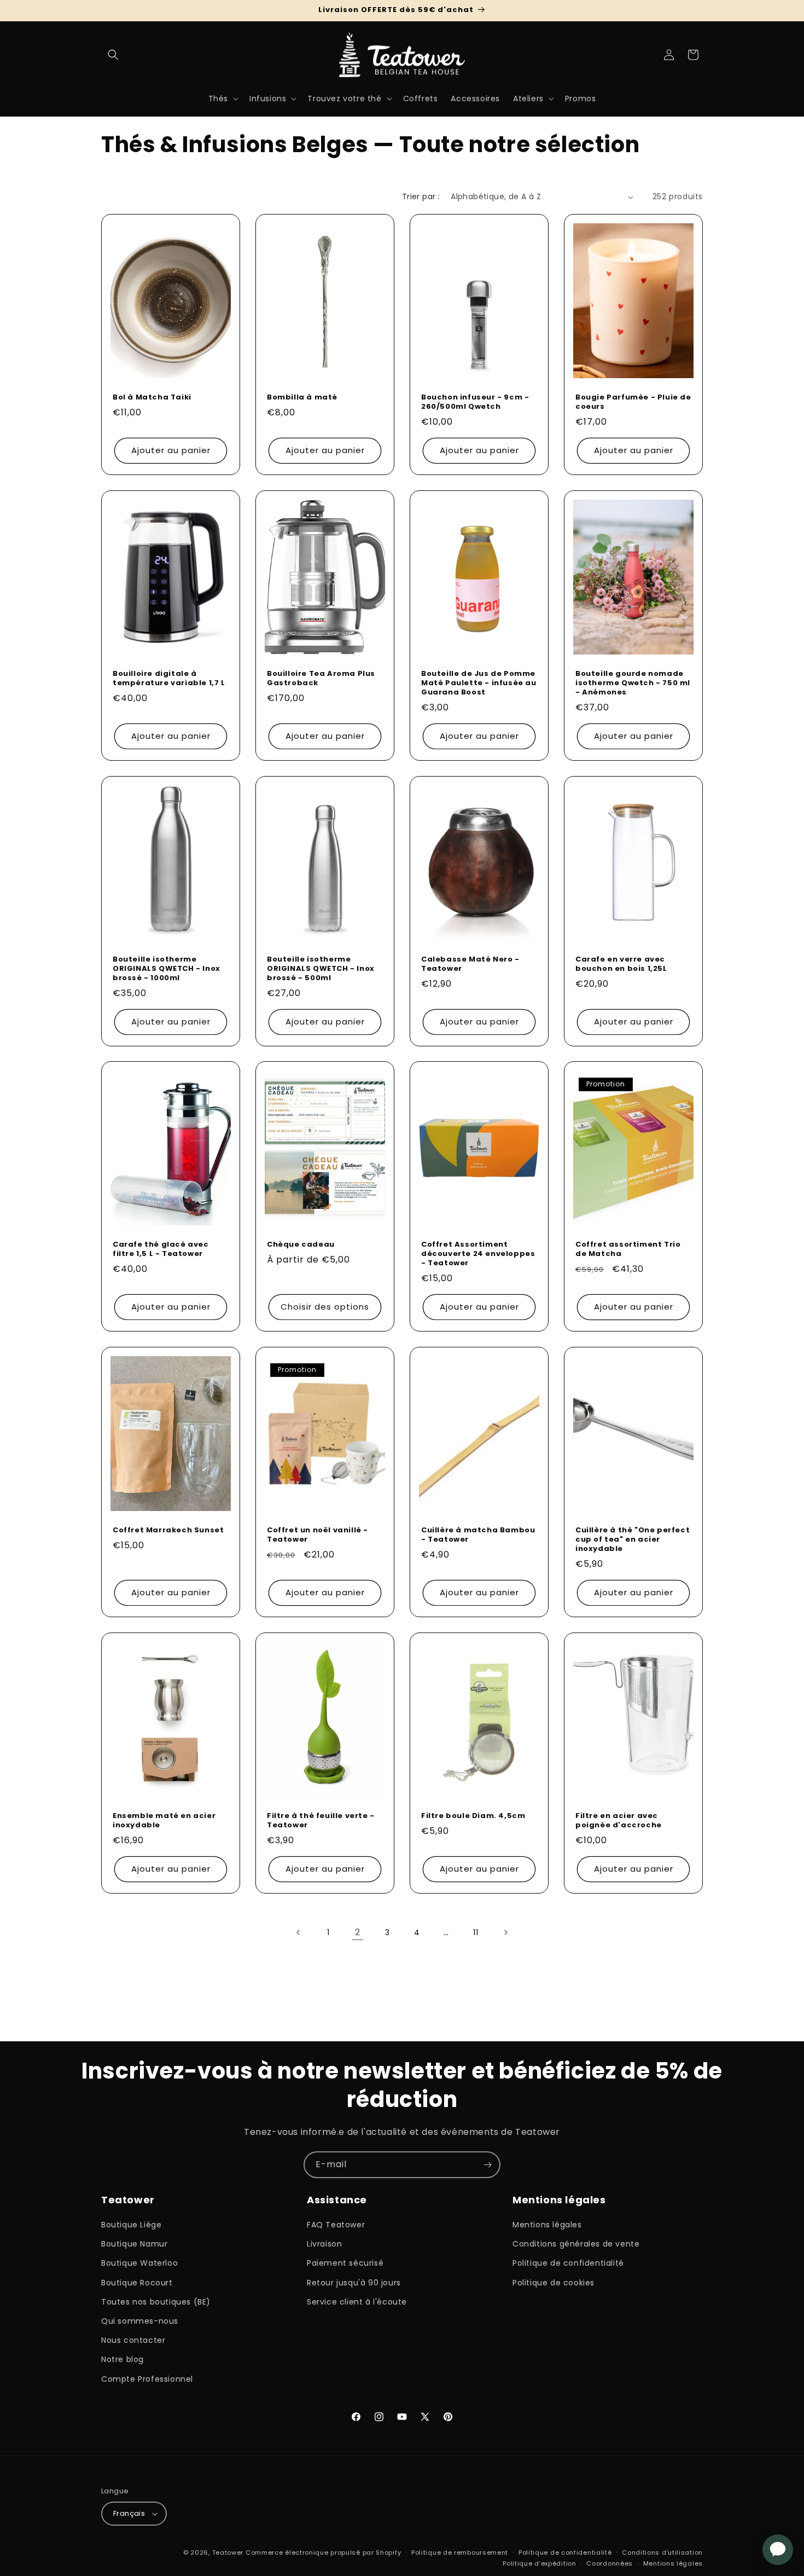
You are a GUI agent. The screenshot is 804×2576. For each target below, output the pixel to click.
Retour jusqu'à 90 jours (354, 2283)
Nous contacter (133, 2340)
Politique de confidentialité (568, 2263)
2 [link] (358, 1932)
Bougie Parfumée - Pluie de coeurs (633, 402)
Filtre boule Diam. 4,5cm (473, 1816)
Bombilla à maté (302, 398)
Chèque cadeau (301, 1245)
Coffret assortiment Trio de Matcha (628, 1249)
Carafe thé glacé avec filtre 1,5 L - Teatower (161, 1249)
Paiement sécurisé (345, 2263)
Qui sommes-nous (140, 2321)
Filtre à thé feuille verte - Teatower (321, 1821)
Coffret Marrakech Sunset (168, 1530)
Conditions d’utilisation (662, 2552)
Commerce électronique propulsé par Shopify (323, 2552)
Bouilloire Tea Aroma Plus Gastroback (321, 679)
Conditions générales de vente (576, 2244)
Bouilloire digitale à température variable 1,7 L (169, 679)
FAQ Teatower (336, 2225)
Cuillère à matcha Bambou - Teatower (478, 1535)
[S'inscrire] (487, 2165)
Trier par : (421, 196)
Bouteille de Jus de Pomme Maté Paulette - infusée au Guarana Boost (479, 683)
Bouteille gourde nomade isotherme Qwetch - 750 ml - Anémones (633, 683)
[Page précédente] (299, 1932)
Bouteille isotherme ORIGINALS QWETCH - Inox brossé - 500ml (321, 969)
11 (476, 1932)
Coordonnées (610, 2563)
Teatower (228, 2552)
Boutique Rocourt (137, 2283)
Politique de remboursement (460, 2552)
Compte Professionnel (147, 2379)
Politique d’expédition (539, 2563)
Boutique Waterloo (139, 2263)
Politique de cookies (554, 2283)
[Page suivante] (505, 1932)
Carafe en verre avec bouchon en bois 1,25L (621, 964)
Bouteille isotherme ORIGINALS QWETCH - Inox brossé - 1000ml (167, 969)
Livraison (324, 2244)
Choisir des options (325, 1307)
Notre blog (123, 2359)
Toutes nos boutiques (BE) (156, 2302)
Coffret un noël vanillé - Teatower (317, 1535)
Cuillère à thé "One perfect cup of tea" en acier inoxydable (633, 1540)
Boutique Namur (134, 2244)
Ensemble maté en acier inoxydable (164, 1821)
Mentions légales (547, 2225)
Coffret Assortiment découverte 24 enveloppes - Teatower (478, 1254)
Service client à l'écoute (357, 2302)
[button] (113, 55)
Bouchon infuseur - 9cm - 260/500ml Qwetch (475, 402)
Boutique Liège (131, 2225)
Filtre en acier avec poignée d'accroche (619, 1821)
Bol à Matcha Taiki (152, 398)
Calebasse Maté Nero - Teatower (470, 964)
